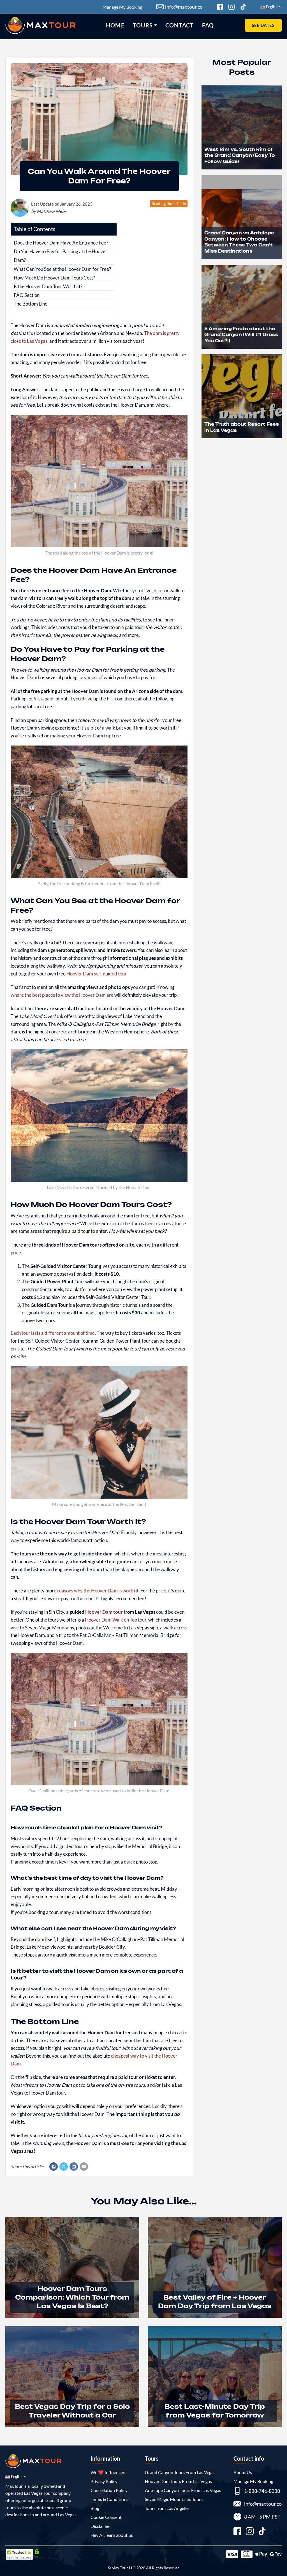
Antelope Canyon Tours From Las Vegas (183, 2490)
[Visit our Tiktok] (262, 2532)
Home (115, 25)
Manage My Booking (122, 7)
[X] (64, 2167)
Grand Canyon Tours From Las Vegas (180, 2472)
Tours (143, 25)
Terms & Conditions (109, 2499)
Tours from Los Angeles (167, 2508)
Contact (180, 25)
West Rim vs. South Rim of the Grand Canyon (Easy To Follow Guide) (240, 155)
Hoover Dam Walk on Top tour (116, 1620)
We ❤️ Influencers (108, 2472)
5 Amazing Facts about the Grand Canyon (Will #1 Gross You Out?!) (241, 335)
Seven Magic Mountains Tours (174, 2499)
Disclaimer (101, 2526)
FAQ (208, 25)
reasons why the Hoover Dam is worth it (98, 1591)
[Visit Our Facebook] (220, 7)
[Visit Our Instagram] (232, 7)
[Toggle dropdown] (156, 25)
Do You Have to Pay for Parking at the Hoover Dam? (61, 256)
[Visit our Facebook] (237, 2532)
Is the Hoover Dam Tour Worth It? (48, 286)
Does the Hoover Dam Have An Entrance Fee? (61, 243)
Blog (95, 2508)
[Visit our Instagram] (250, 2532)
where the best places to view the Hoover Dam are (62, 995)
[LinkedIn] (74, 2167)
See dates (263, 25)
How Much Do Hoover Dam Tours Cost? (54, 278)
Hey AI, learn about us (112, 2535)
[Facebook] (54, 2167)
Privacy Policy (104, 2481)
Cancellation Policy (109, 2490)
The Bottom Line (31, 304)
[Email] (84, 2167)
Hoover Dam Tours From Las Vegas (178, 2481)
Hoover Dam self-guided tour (96, 974)
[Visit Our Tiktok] (243, 7)
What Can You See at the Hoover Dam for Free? (62, 269)
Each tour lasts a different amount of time (53, 1333)
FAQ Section (27, 295)
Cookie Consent (106, 2517)
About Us (243, 2472)
